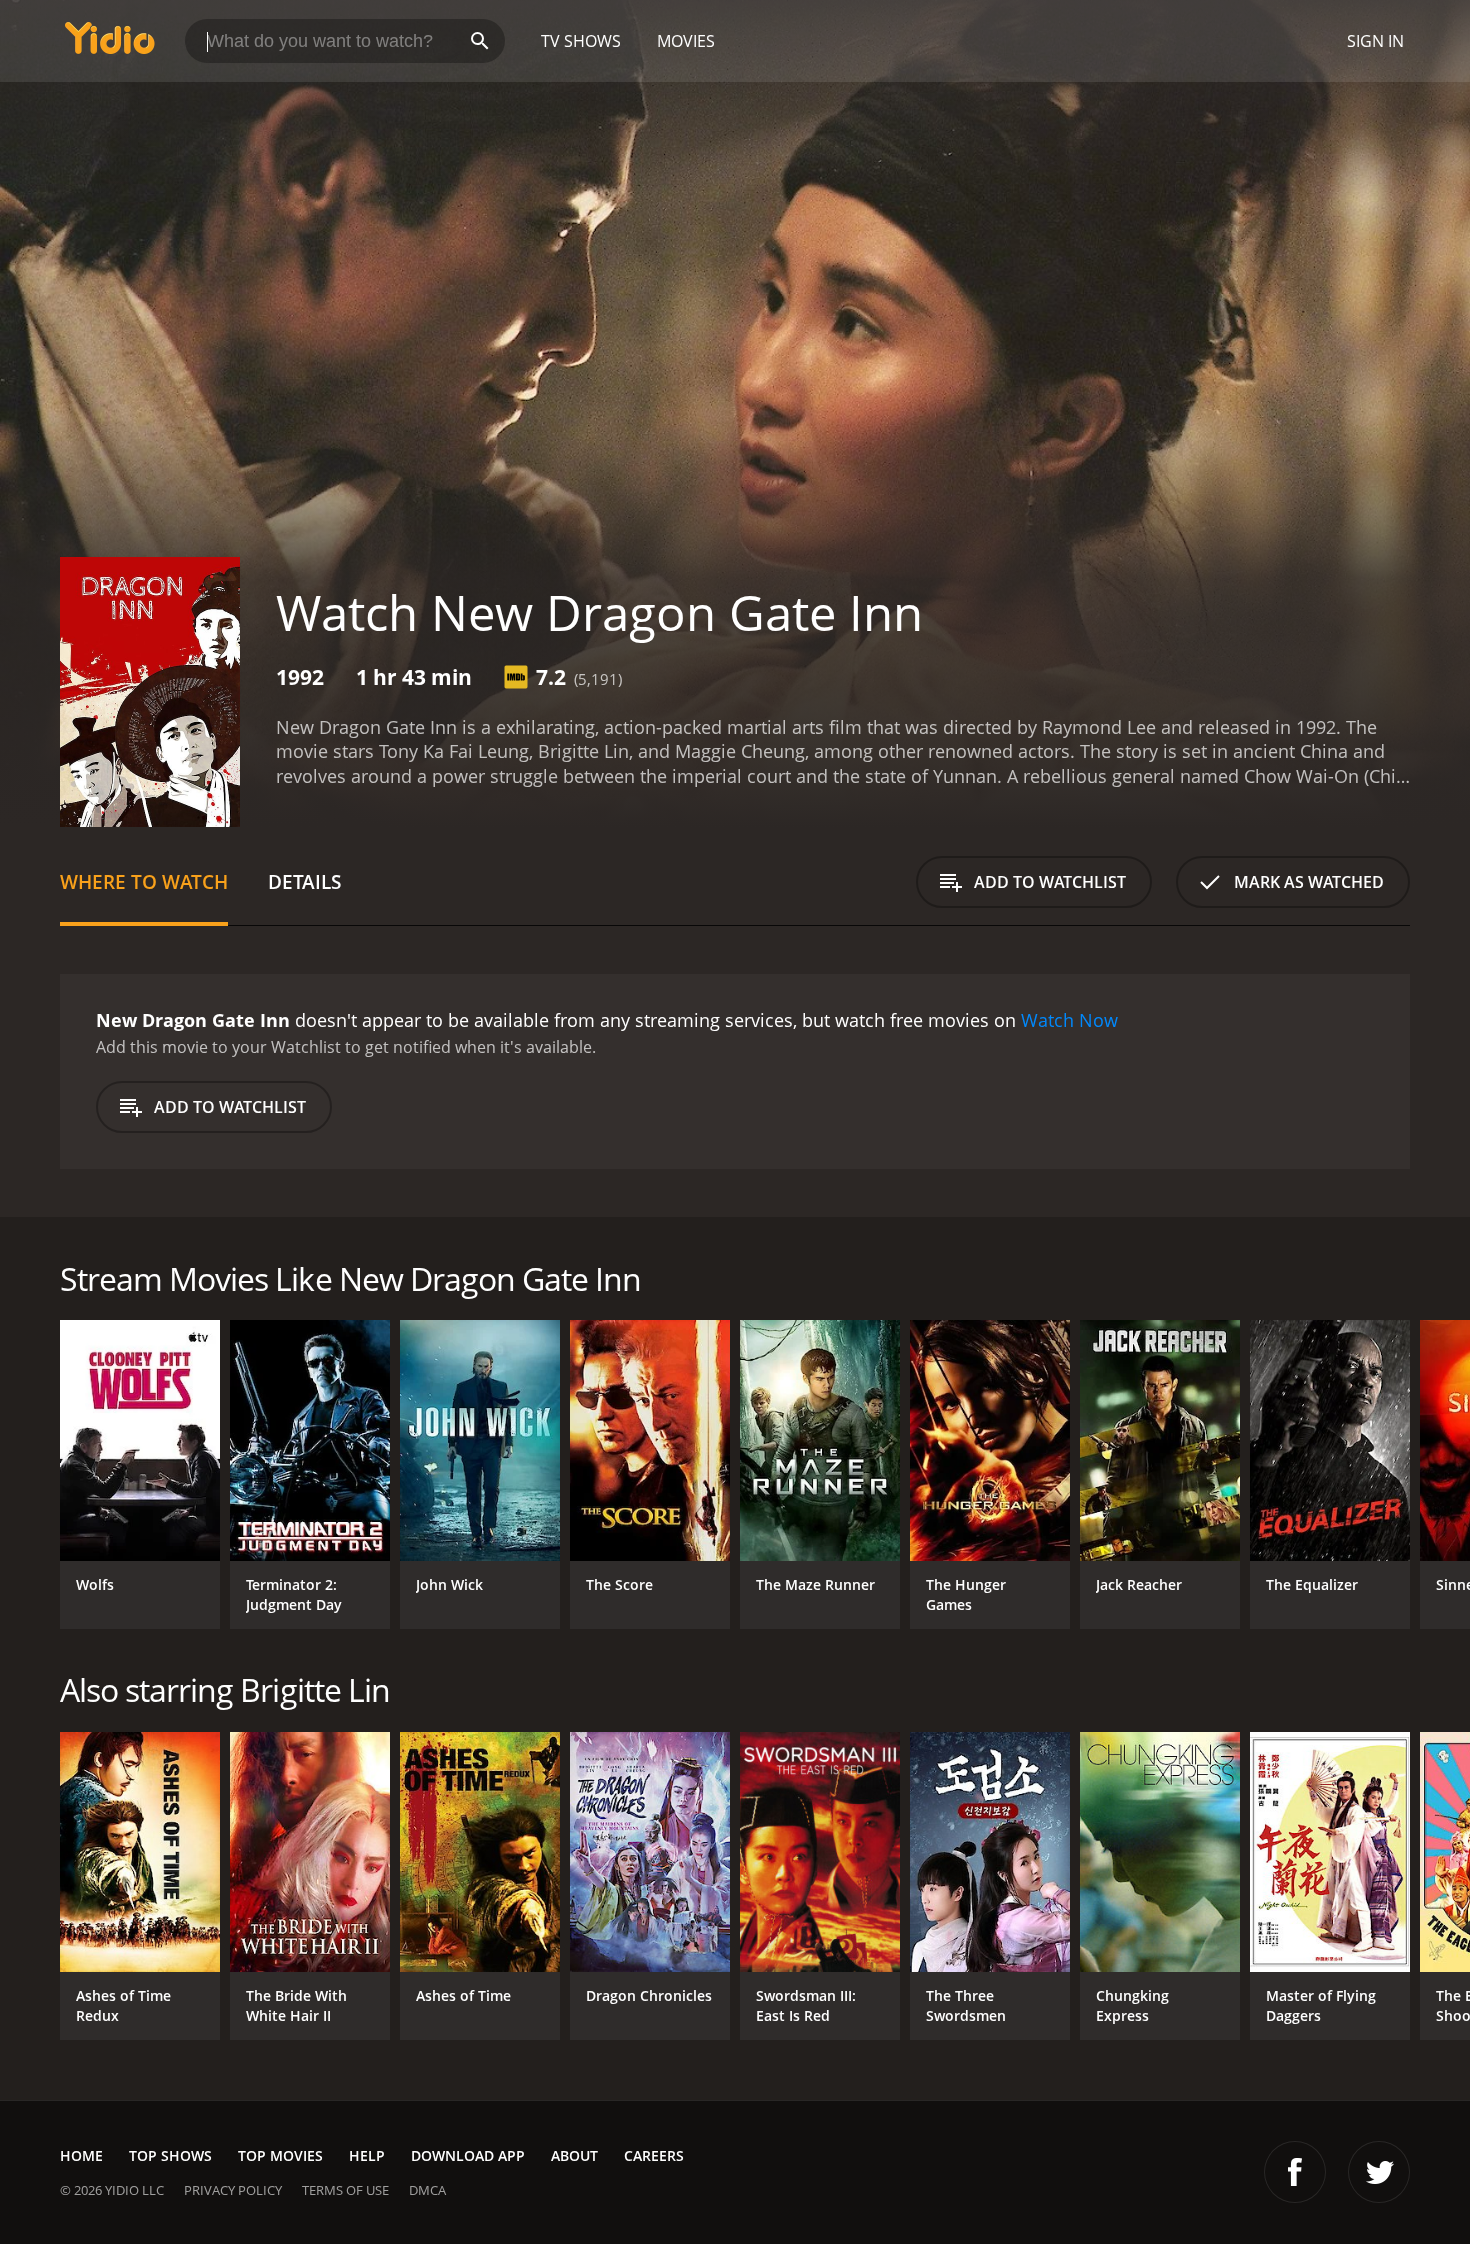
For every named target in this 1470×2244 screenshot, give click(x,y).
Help (367, 2155)
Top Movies (280, 2155)
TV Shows (581, 41)
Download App (468, 2155)
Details (304, 881)
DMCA (427, 2190)
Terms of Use (345, 2190)
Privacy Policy (233, 2190)
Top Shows (170, 2155)
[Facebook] (1295, 2172)
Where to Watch (144, 881)
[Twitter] (1379, 2172)
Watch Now (1069, 1020)
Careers (654, 2155)
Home (81, 2155)
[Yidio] (110, 44)
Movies (686, 41)
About (574, 2155)
